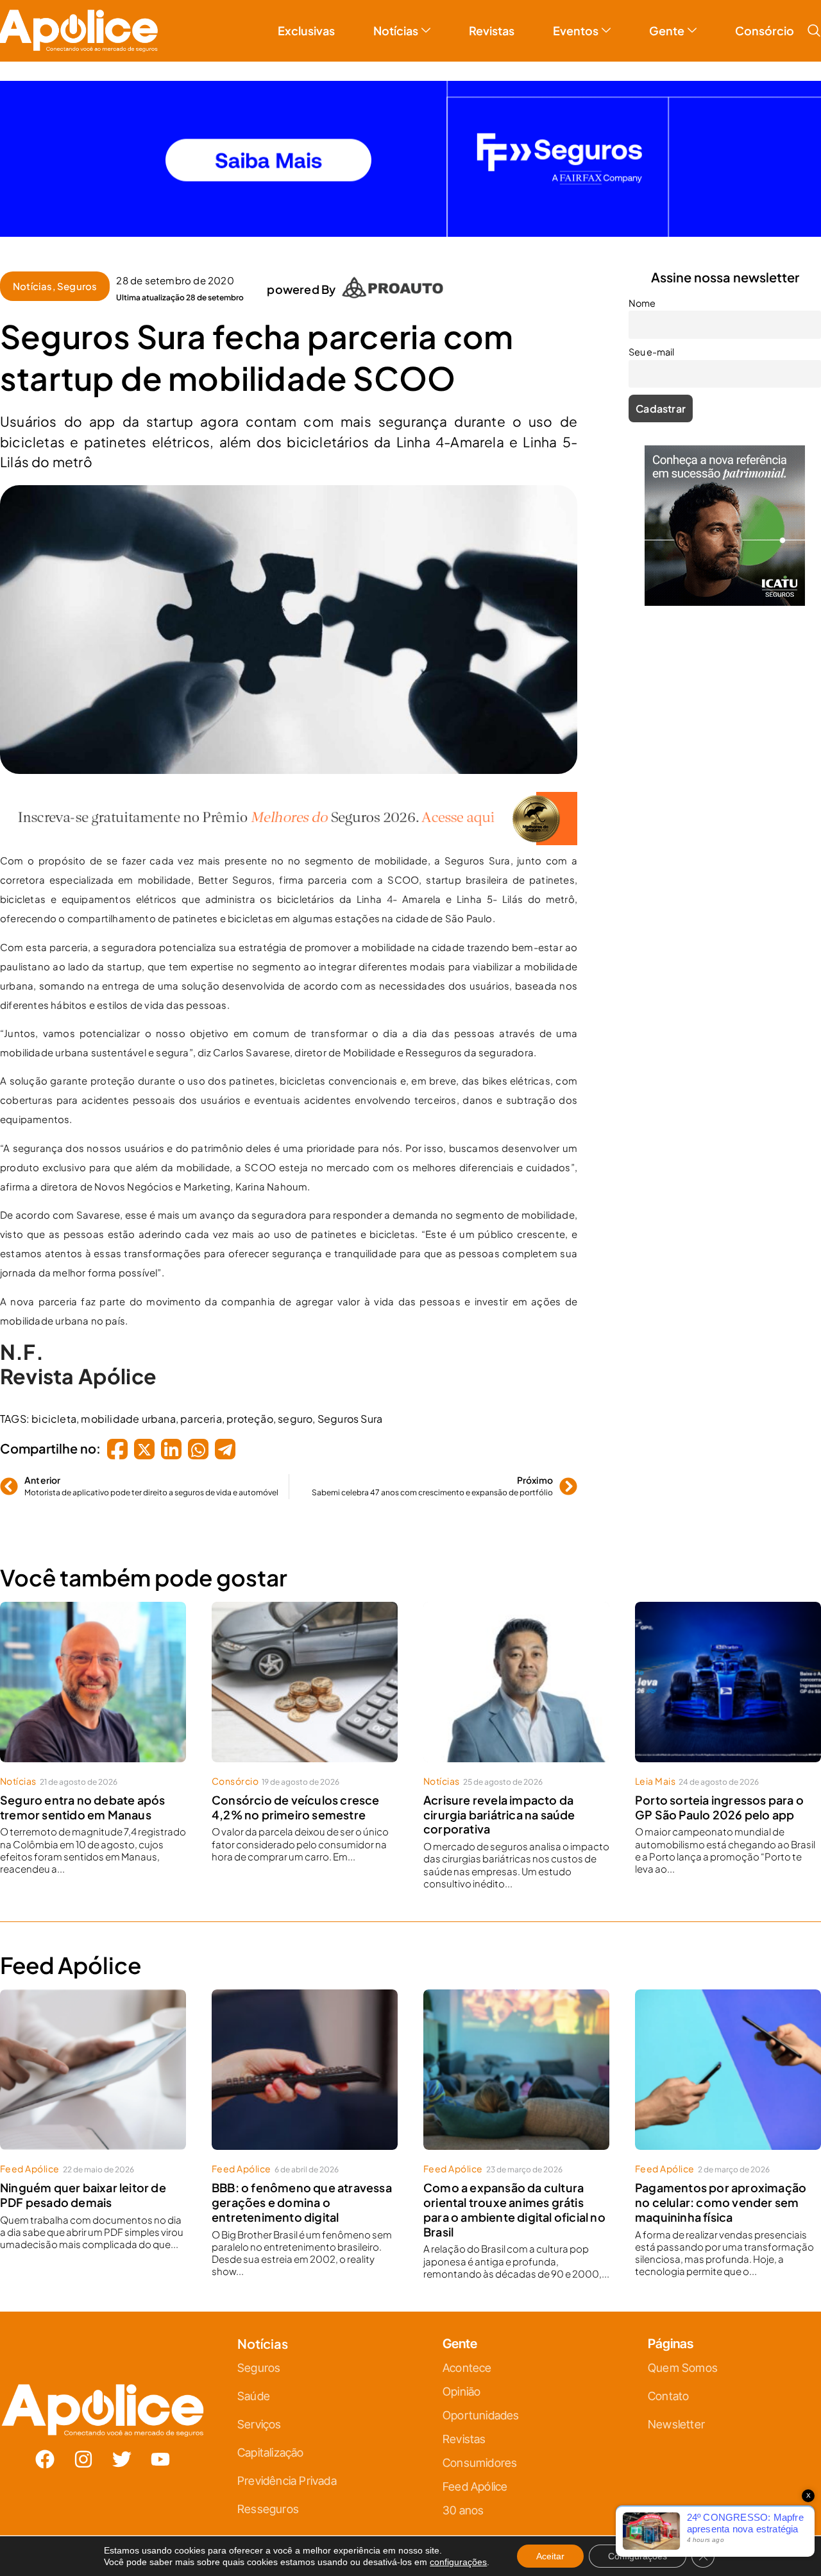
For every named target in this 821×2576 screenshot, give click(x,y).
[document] (410, 1288)
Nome (276, 1251)
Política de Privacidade (429, 1415)
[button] (553, 1145)
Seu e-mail (286, 1307)
